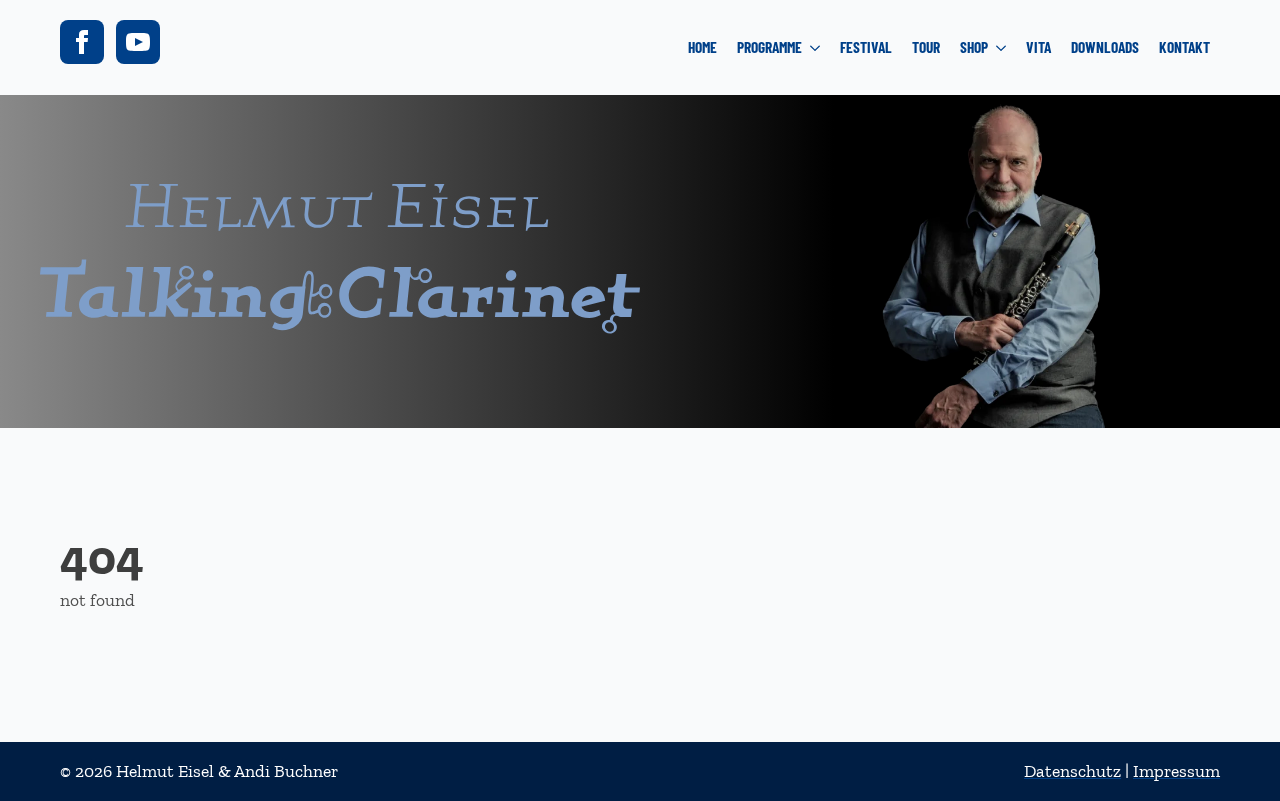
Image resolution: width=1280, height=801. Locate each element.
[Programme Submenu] (816, 47)
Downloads (1105, 47)
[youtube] (138, 42)
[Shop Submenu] (1002, 47)
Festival (866, 47)
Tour (926, 47)
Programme (769, 47)
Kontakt (1184, 47)
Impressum (1176, 771)
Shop (974, 47)
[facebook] (82, 42)
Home (702, 47)
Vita (1038, 47)
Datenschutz (1072, 771)
